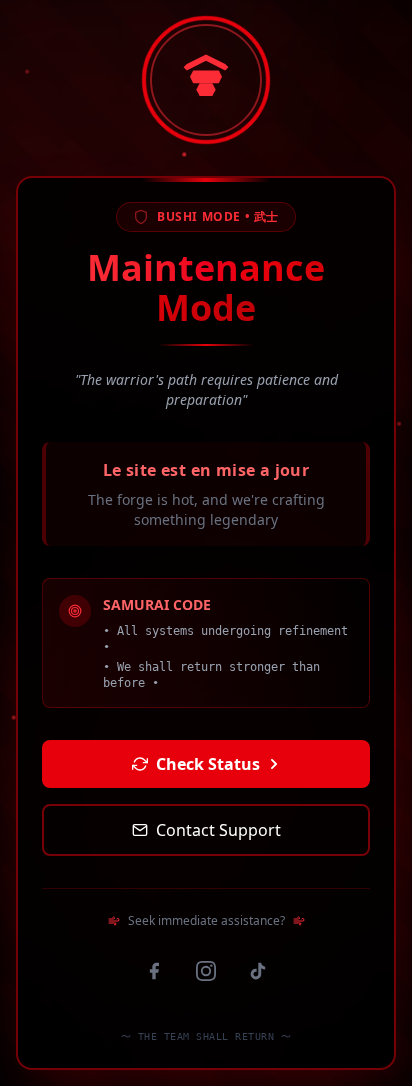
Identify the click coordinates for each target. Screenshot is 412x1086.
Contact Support (218, 830)
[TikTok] (258, 971)
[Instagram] (206, 971)
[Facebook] (154, 971)
